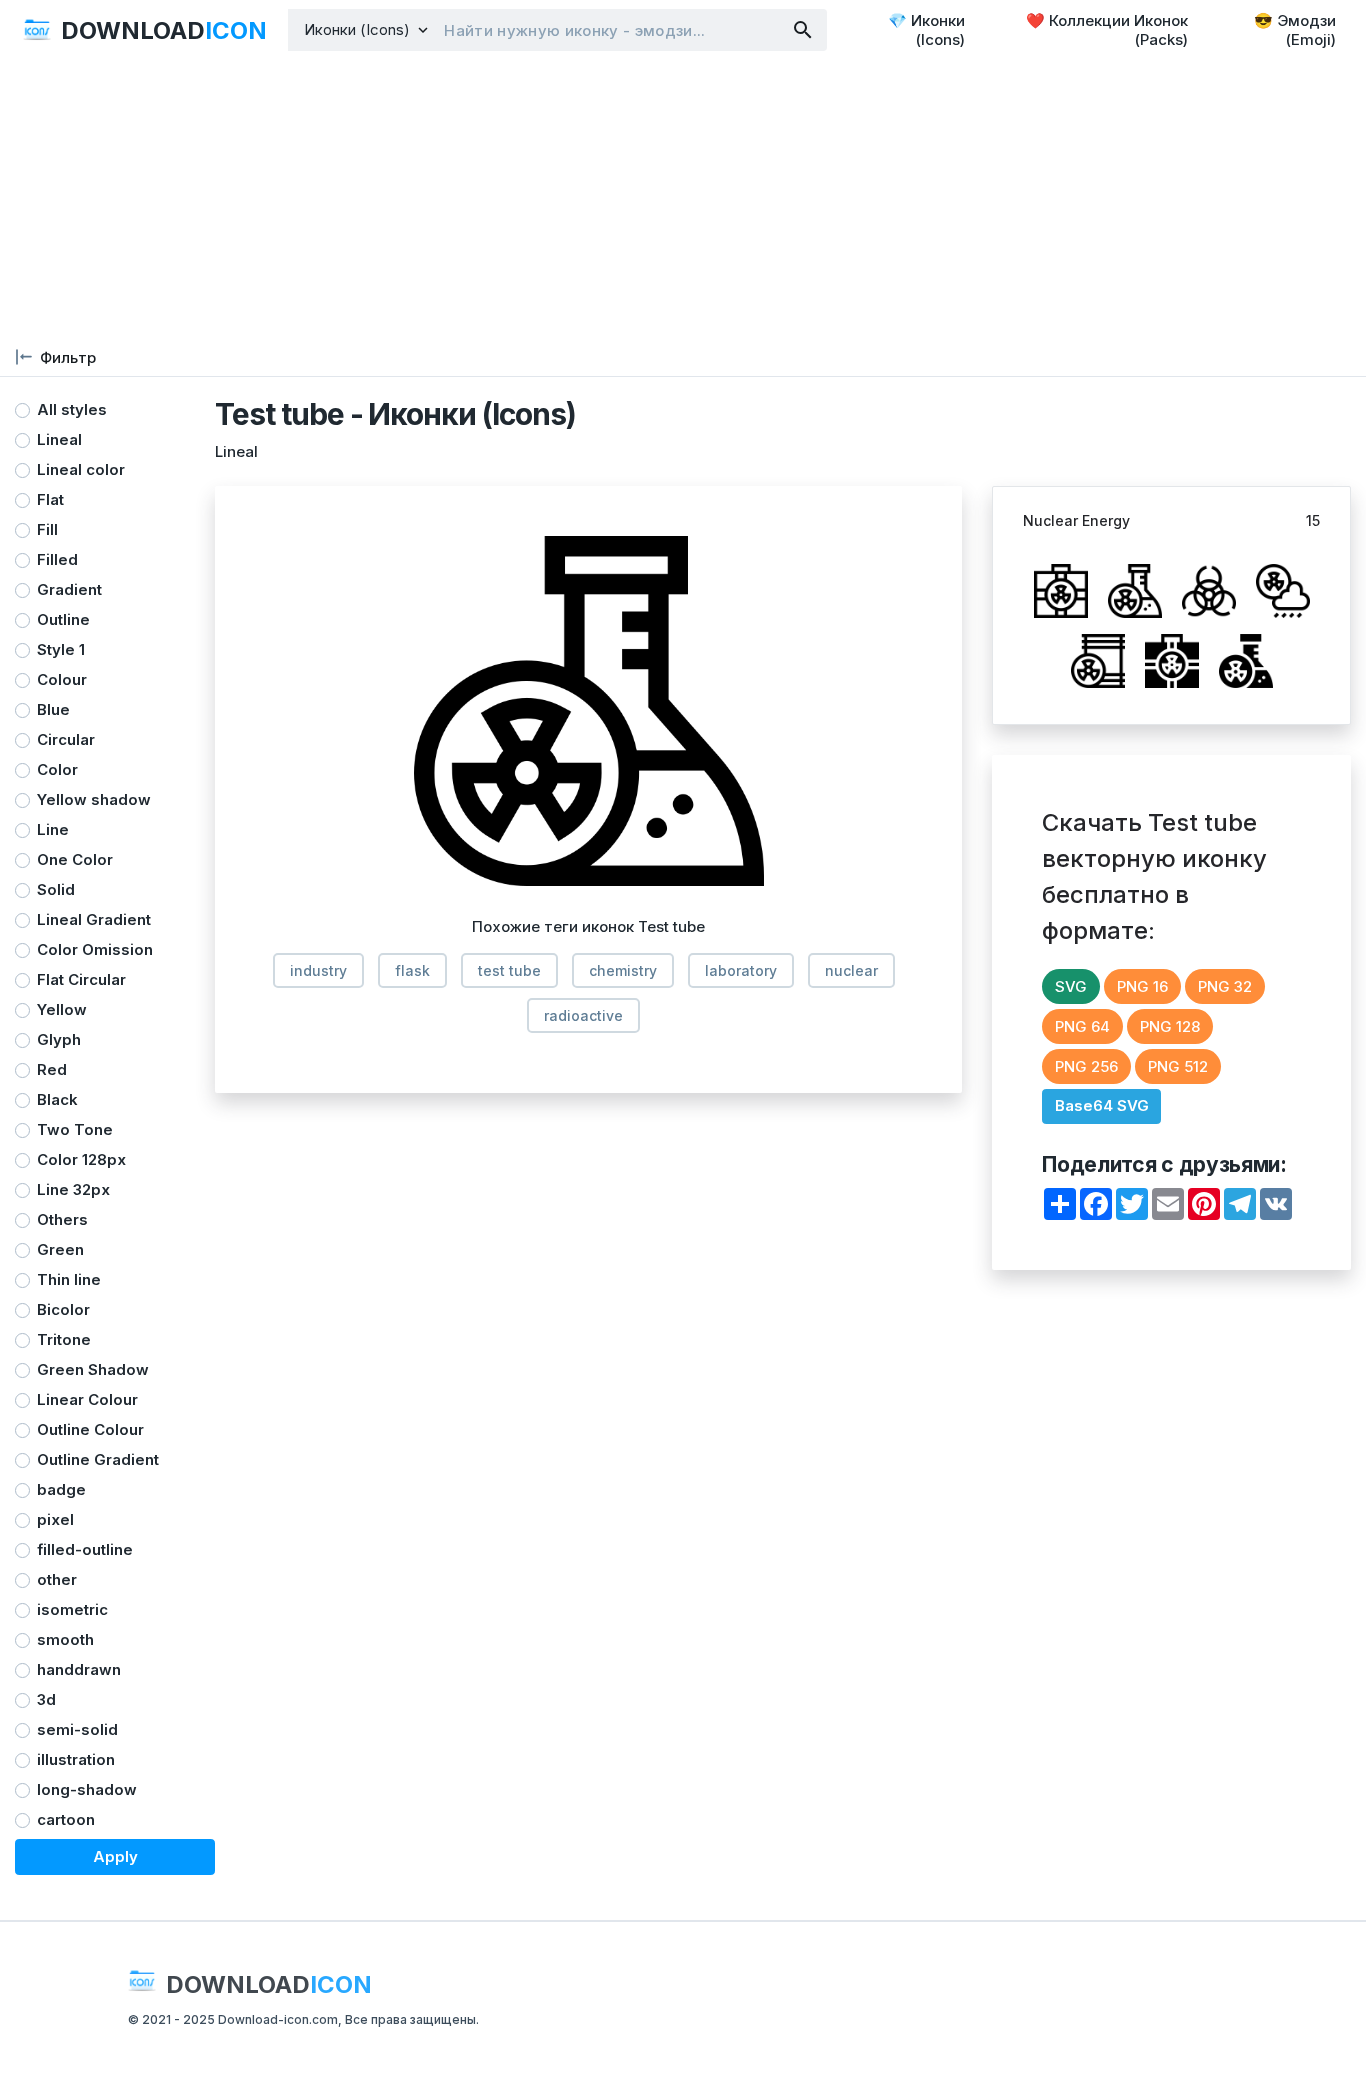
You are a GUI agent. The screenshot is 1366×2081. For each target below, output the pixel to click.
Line (53, 829)
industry (318, 970)
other (57, 1579)
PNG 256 (1086, 1066)
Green (60, 1249)
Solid (56, 889)
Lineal (59, 439)
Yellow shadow (94, 799)
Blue (53, 709)
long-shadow (87, 1789)
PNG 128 (1170, 1026)
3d (46, 1699)
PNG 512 (1178, 1066)
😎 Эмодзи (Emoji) (1295, 30)
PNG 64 (1082, 1026)
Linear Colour (87, 1399)
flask (412, 970)
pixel (55, 1519)
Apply (115, 1856)
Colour (62, 679)
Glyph (59, 1039)
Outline (63, 619)
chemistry (623, 970)
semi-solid (77, 1729)
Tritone (64, 1339)
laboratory (741, 970)
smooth (65, 1639)
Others (62, 1219)
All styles (72, 409)
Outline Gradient (98, 1459)
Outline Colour (90, 1429)
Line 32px (73, 1189)
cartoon (66, 1819)
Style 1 (61, 649)
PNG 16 (1142, 986)
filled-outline (85, 1549)
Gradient (69, 589)
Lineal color (81, 469)
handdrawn (79, 1669)
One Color (75, 859)
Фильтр (68, 357)
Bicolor (63, 1309)
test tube (509, 970)
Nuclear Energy (1076, 520)
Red (52, 1069)
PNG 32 (1225, 986)
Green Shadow (93, 1369)
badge (61, 1489)
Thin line (69, 1279)
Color (57, 769)
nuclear (851, 970)
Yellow (62, 1009)
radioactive (583, 1015)
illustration (76, 1759)
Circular (66, 739)
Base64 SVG (1102, 1105)
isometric (72, 1609)
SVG (1071, 986)
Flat (50, 499)
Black (57, 1099)
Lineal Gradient (94, 919)
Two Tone (75, 1129)
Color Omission (95, 949)
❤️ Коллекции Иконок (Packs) (1107, 30)
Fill (47, 529)
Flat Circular (81, 979)
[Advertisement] (600, 200)
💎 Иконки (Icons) (926, 30)
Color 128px (81, 1159)
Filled (57, 559)
